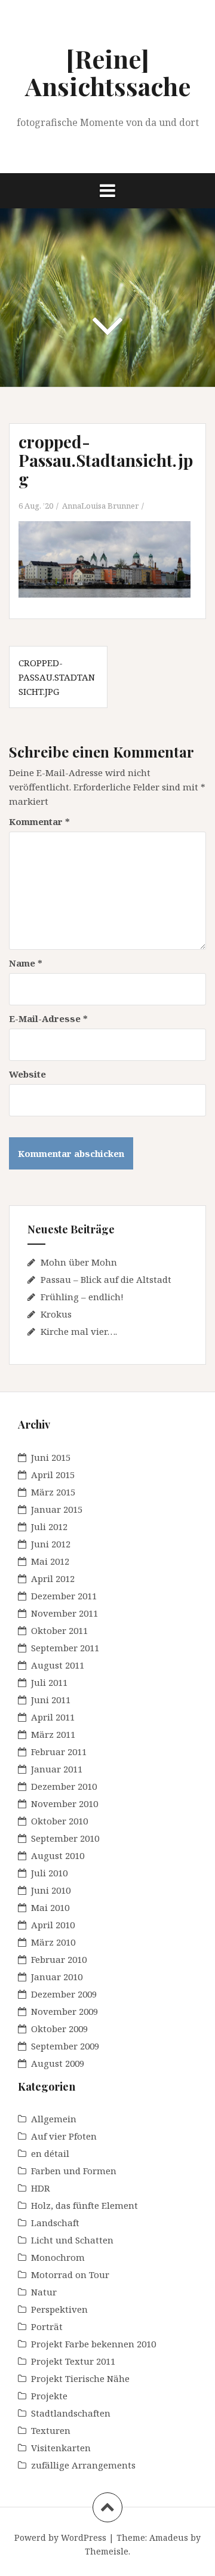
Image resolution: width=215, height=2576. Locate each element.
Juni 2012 (51, 1544)
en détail (50, 2153)
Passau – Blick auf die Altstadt (106, 1279)
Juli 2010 (49, 1873)
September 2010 (65, 1838)
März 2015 (53, 1492)
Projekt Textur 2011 (73, 2361)
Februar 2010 (59, 1959)
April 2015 (53, 1475)
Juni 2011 (51, 1700)
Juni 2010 (51, 1890)
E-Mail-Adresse (48, 1018)
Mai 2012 (50, 1561)
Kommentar (39, 821)
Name (26, 963)
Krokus (56, 1314)
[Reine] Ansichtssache (108, 72)
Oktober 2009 (59, 2029)
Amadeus (169, 2537)
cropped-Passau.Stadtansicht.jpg (57, 677)
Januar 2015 (57, 1509)
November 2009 (64, 2011)
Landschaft (55, 2223)
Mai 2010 (50, 1907)
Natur (44, 2292)
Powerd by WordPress (60, 2537)
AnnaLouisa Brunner (100, 506)
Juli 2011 (49, 1682)
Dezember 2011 (64, 1596)
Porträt (47, 2326)
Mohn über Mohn (79, 1262)
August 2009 (58, 2063)
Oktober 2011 (59, 1630)
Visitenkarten (61, 2448)
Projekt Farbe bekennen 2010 (93, 2344)
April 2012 (53, 1578)
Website (27, 1074)
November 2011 (64, 1613)
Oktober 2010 (59, 1821)
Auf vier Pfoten (64, 2136)
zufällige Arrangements (83, 2465)
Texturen (51, 2430)
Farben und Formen (74, 2171)
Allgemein (54, 2119)
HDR (41, 2188)
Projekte (49, 2396)
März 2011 (53, 1734)
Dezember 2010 (64, 1786)
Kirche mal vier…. (79, 1331)
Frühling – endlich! (82, 1297)
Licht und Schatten (72, 2240)
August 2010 (58, 1855)
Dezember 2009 (64, 1994)
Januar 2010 (57, 1977)
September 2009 (65, 2046)
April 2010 (53, 1925)
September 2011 (65, 1648)
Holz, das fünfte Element (85, 2205)
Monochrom (58, 2257)
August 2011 (58, 1665)
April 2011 (53, 1717)
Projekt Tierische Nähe (80, 2378)
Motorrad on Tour (70, 2275)
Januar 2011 (57, 1769)
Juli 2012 (49, 1526)
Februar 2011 (59, 1752)
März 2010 (53, 1942)
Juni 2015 (51, 1457)
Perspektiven (59, 2309)
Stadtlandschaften (71, 2413)
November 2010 (64, 1803)
